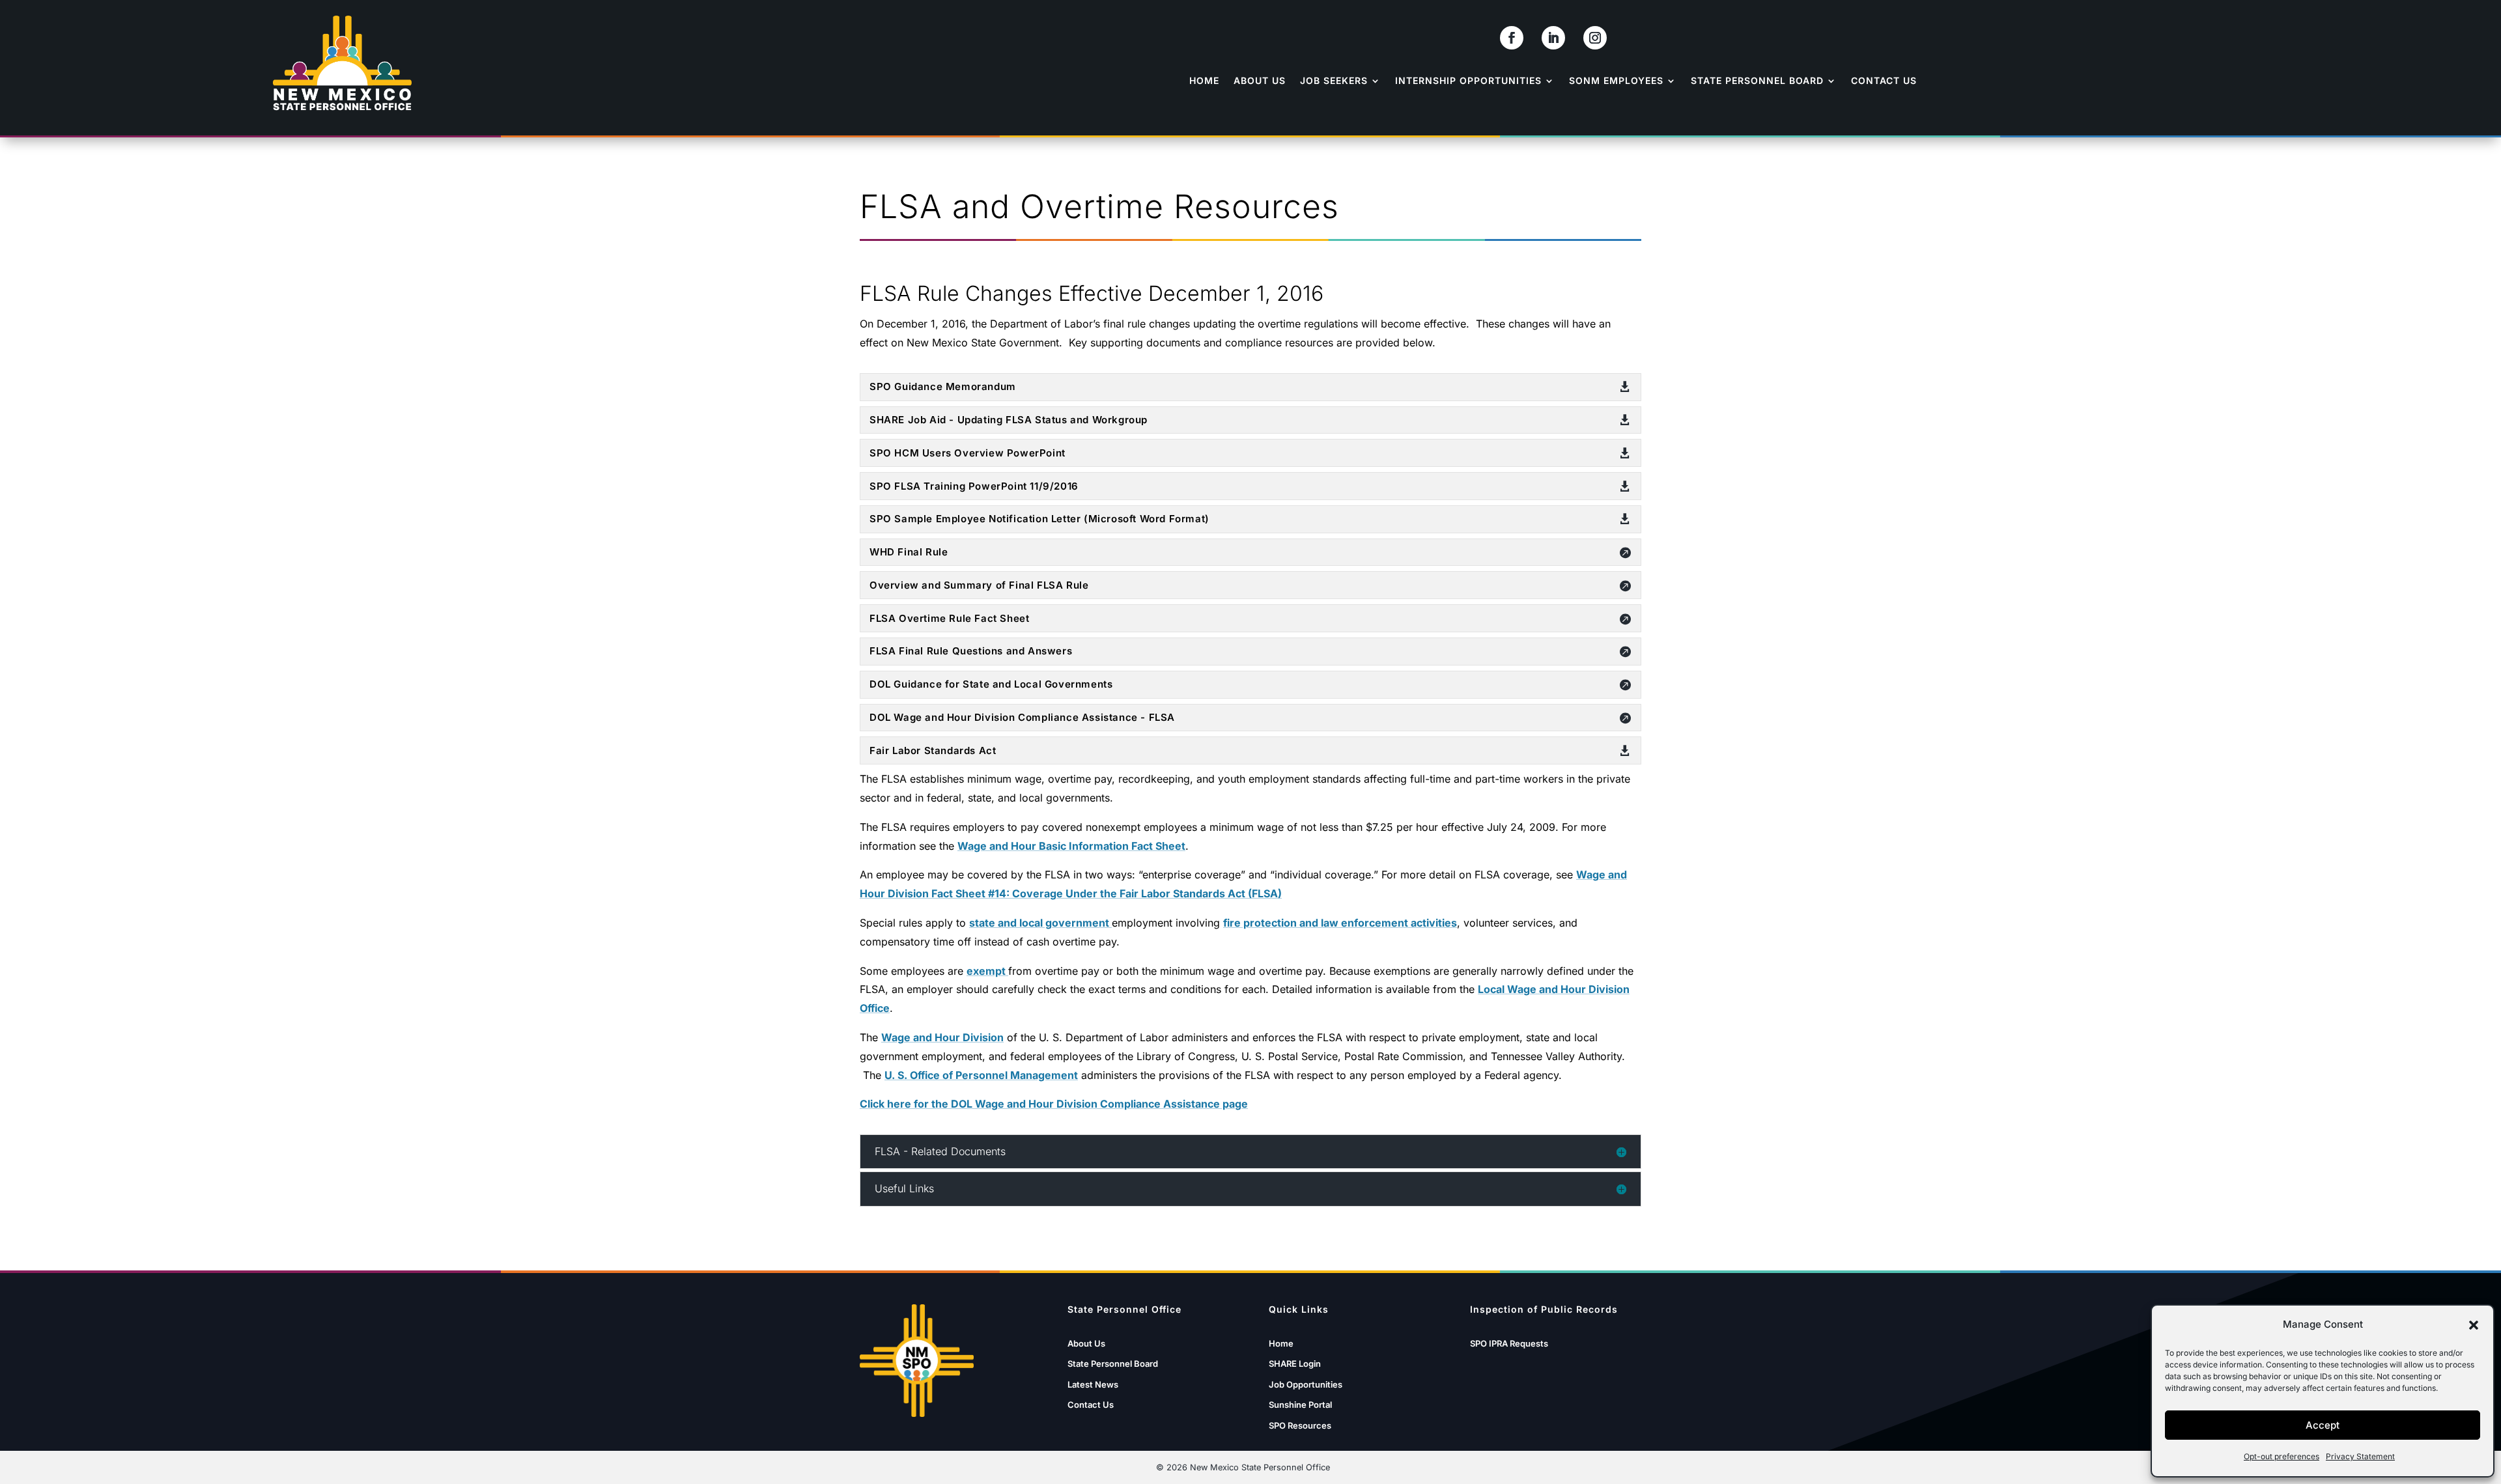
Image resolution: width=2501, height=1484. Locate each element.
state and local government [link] (1040, 923)
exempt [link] (987, 971)
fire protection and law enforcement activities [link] (1340, 923)
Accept (2323, 1425)
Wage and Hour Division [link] (942, 1037)
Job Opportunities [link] (1306, 1384)
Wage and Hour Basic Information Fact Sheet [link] (1071, 846)
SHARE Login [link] (1295, 1364)
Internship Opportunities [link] (1468, 80)
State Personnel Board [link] (1757, 80)
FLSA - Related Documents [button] (940, 1152)
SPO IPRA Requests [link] (1509, 1343)
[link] (1512, 38)
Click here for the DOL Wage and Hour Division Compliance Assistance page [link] (1054, 1104)
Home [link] (1204, 80)
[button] (2474, 1325)
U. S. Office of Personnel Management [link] (981, 1075)
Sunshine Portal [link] (1300, 1405)
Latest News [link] (1093, 1384)
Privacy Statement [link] (2360, 1456)
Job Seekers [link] (1334, 80)
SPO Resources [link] (1300, 1425)
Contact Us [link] (1884, 80)
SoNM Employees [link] (1616, 80)
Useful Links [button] (904, 1189)
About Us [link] (1260, 80)
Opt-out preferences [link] (2282, 1456)
